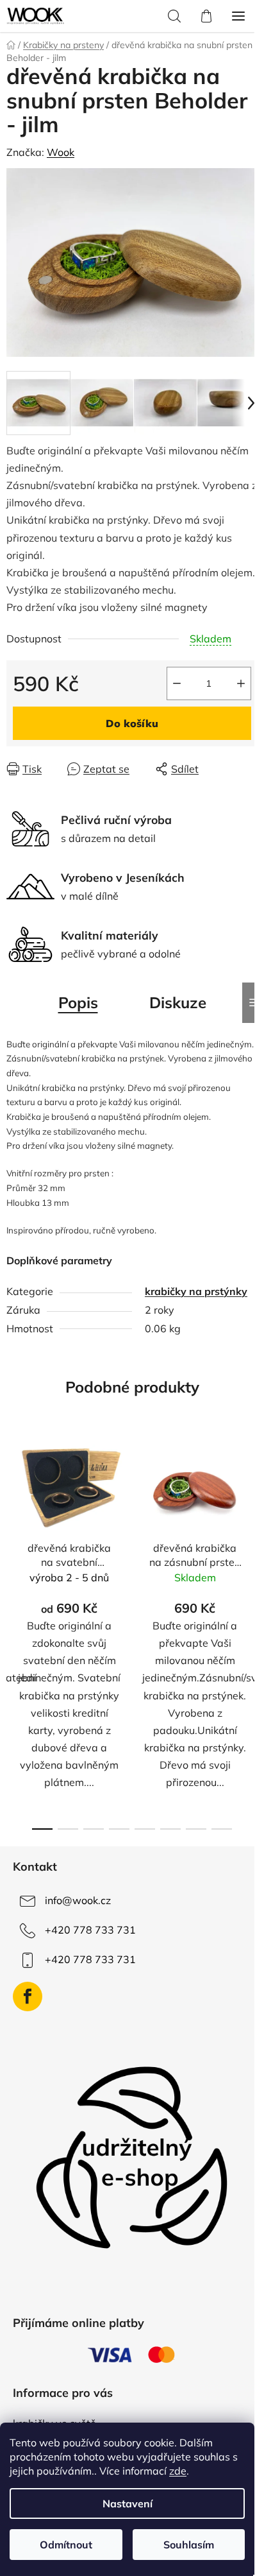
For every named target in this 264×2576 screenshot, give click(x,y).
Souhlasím (189, 2545)
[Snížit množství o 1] (177, 683)
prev (13, 1529)
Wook (61, 152)
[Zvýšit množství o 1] (241, 683)
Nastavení (128, 2503)
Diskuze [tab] (178, 1002)
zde (178, 2471)
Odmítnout (66, 2545)
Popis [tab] (78, 1002)
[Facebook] (28, 1996)
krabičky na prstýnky (196, 1291)
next (251, 1529)
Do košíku (132, 723)
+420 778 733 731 (90, 1930)
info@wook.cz (78, 1900)
